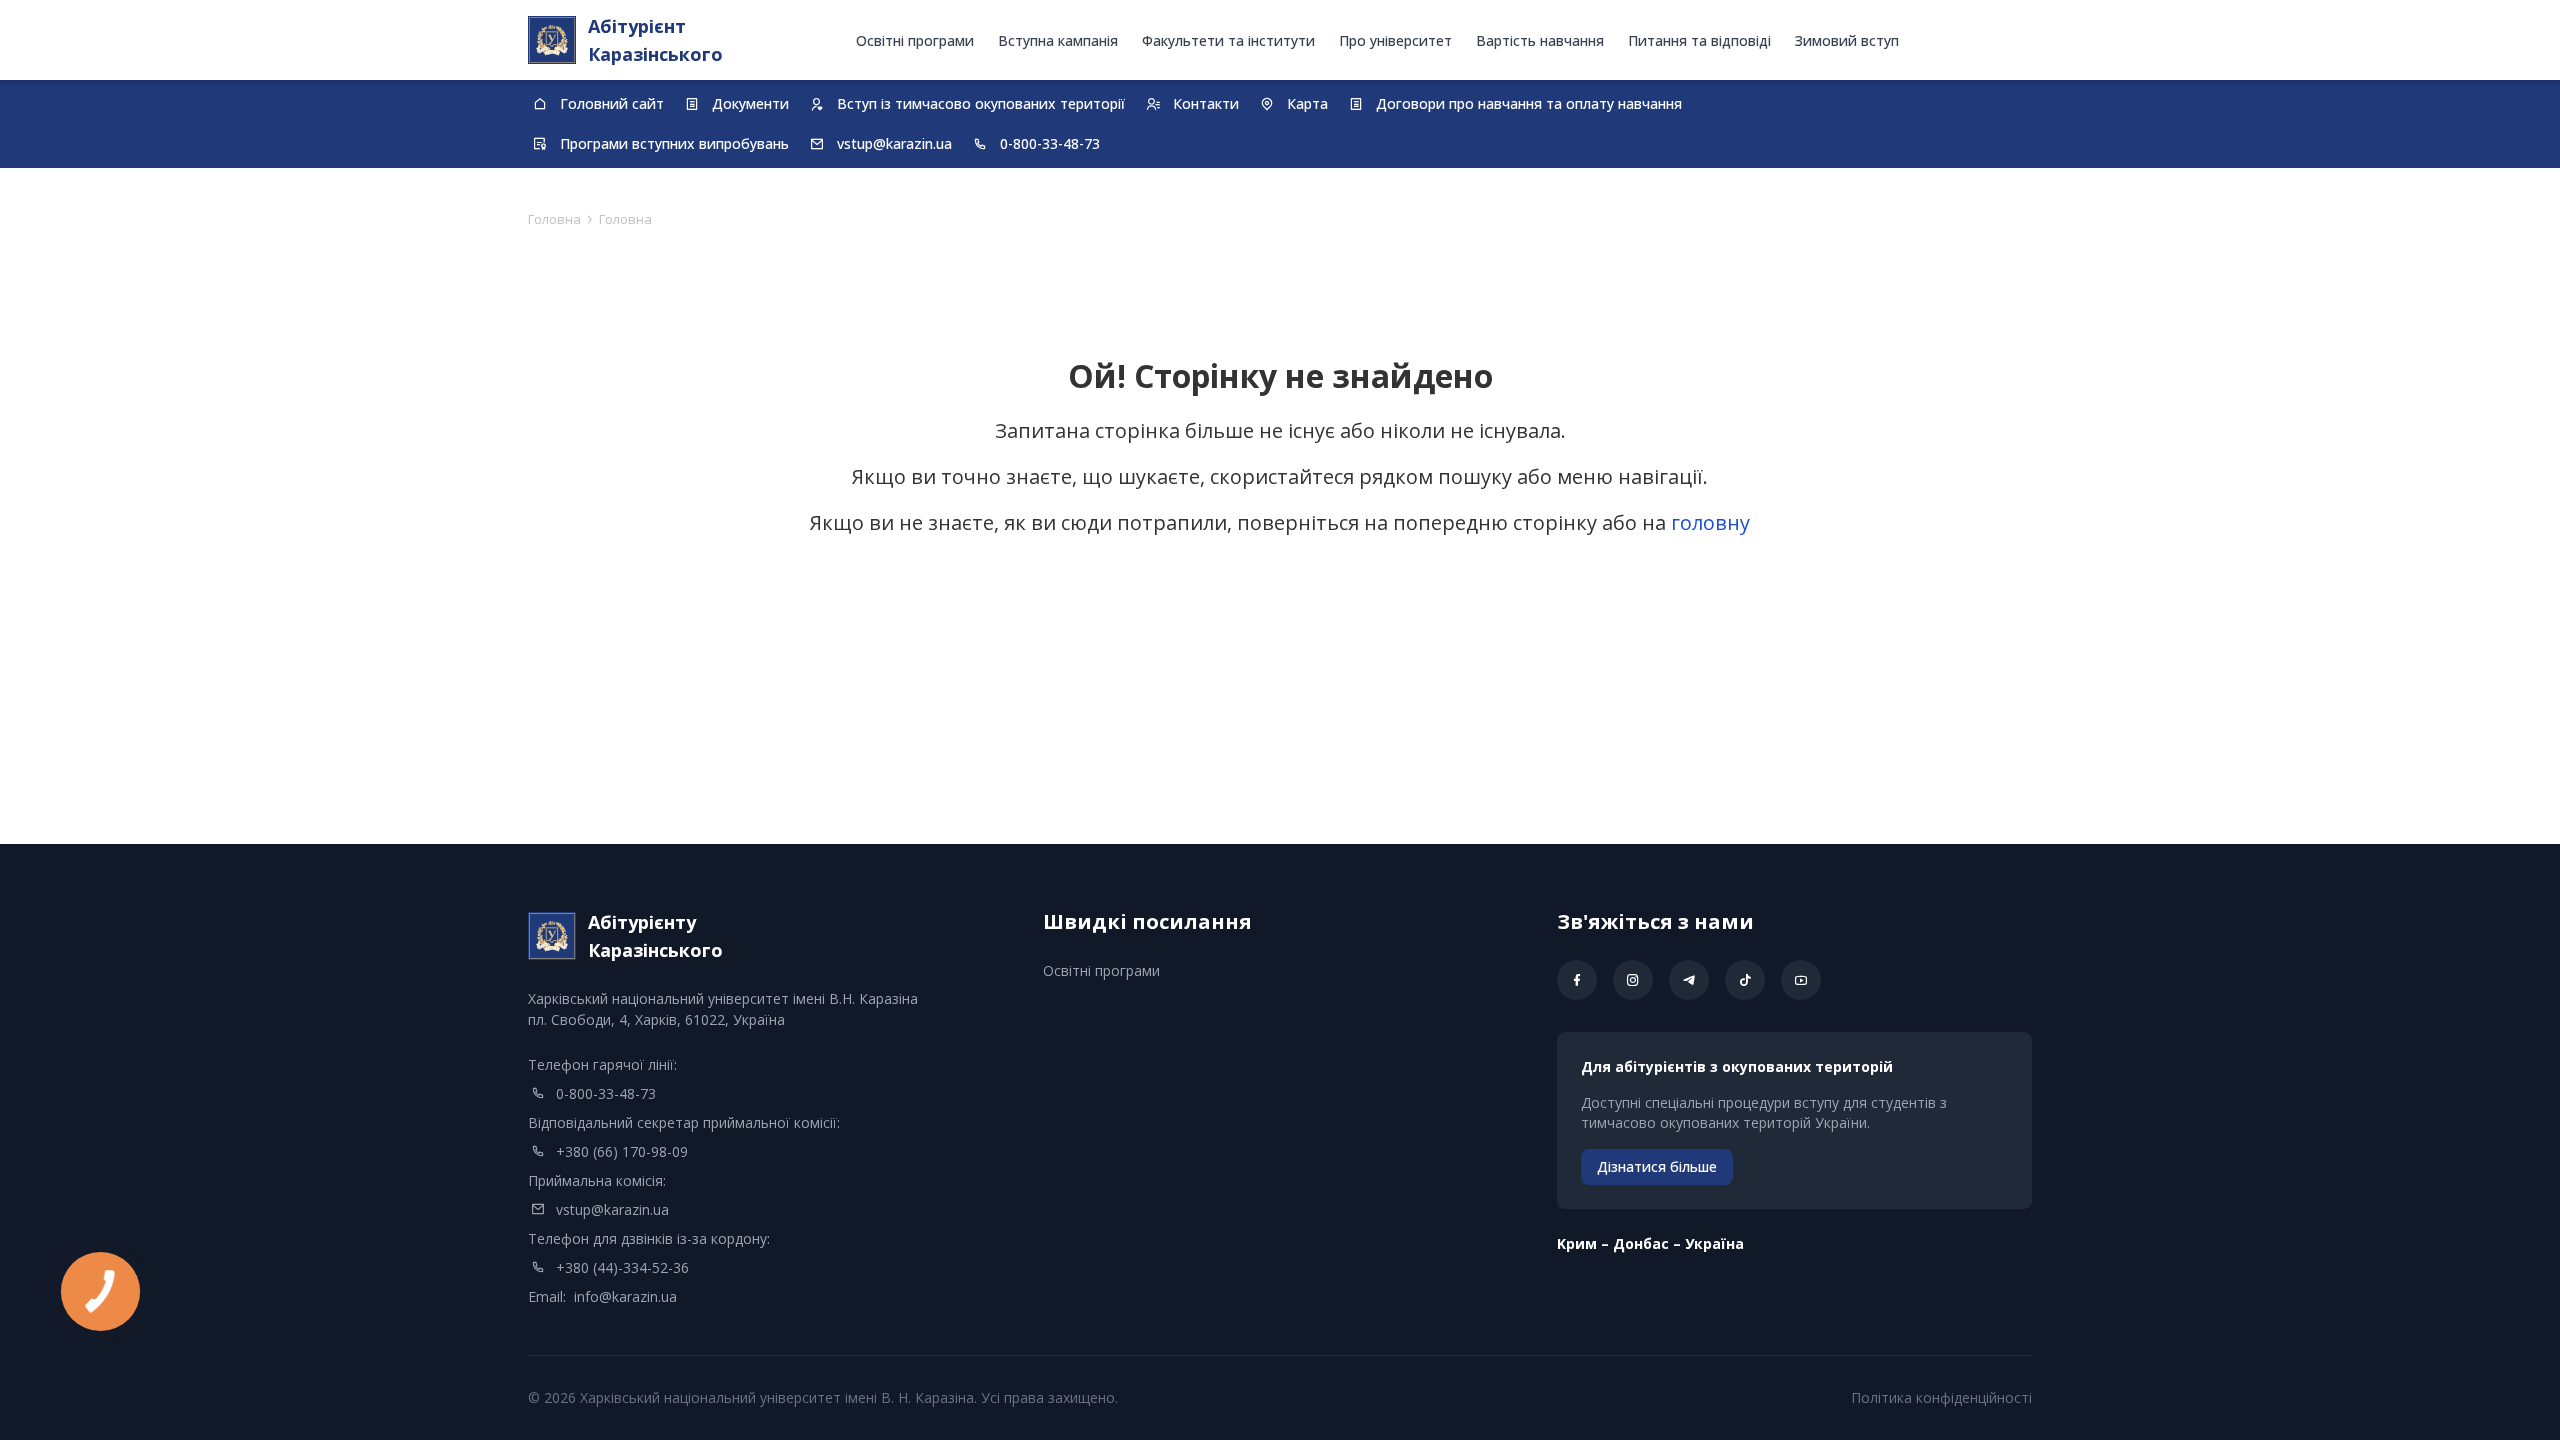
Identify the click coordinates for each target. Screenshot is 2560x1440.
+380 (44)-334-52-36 (622, 1267)
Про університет (1395, 40)
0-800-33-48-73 (606, 1093)
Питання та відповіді (1699, 40)
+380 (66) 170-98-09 (622, 1151)
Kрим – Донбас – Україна (1650, 1243)
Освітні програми (915, 40)
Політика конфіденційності (1941, 1397)
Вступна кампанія (1058, 40)
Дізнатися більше (1657, 1166)
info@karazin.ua (625, 1296)
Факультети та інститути (1228, 40)
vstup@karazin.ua (612, 1209)
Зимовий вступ (1847, 40)
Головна (554, 219)
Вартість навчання (1540, 40)
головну (1710, 522)
